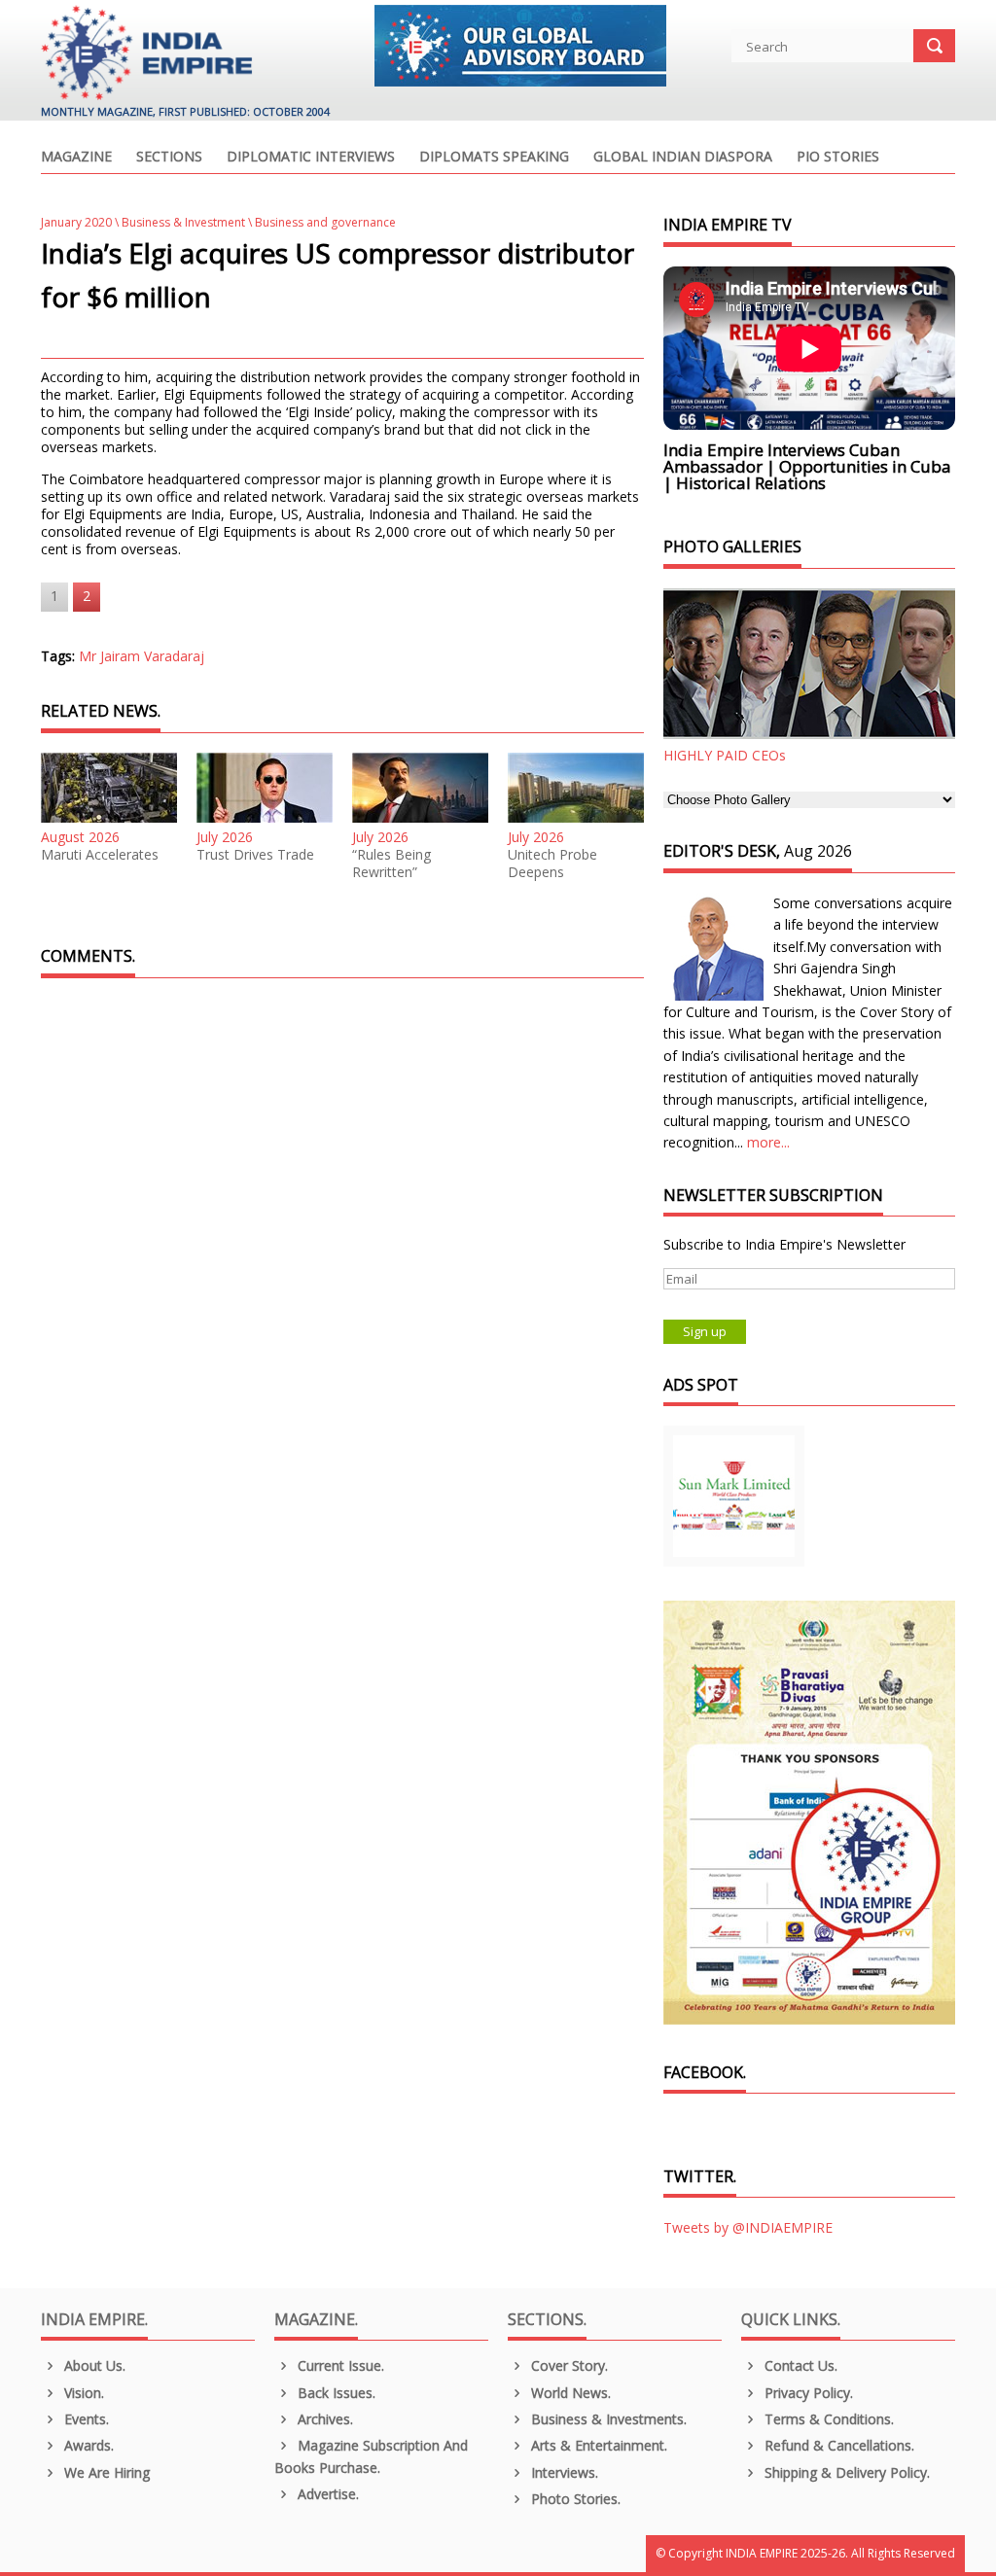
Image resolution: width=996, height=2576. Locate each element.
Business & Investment (183, 222)
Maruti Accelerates (100, 855)
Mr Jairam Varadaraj (142, 656)
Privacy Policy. (807, 2393)
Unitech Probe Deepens (552, 864)
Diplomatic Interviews (311, 158)
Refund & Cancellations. (837, 2445)
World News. (569, 2393)
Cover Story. (568, 2365)
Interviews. (563, 2472)
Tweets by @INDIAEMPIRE (748, 2227)
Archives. (323, 2419)
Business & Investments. (607, 2419)
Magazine (76, 158)
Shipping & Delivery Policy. (845, 2472)
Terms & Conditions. (827, 2419)
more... (768, 1142)
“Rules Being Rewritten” (391, 864)
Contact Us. (799, 2365)
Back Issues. (335, 2393)
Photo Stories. (574, 2499)
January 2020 (76, 222)
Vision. (82, 2393)
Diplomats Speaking (494, 158)
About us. (93, 2365)
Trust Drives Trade (255, 855)
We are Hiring (105, 2472)
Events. (85, 2419)
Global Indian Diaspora (683, 158)
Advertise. (326, 2494)
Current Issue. (339, 2365)
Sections (169, 158)
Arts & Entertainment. (597, 2445)
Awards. (87, 2445)
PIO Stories (838, 158)
